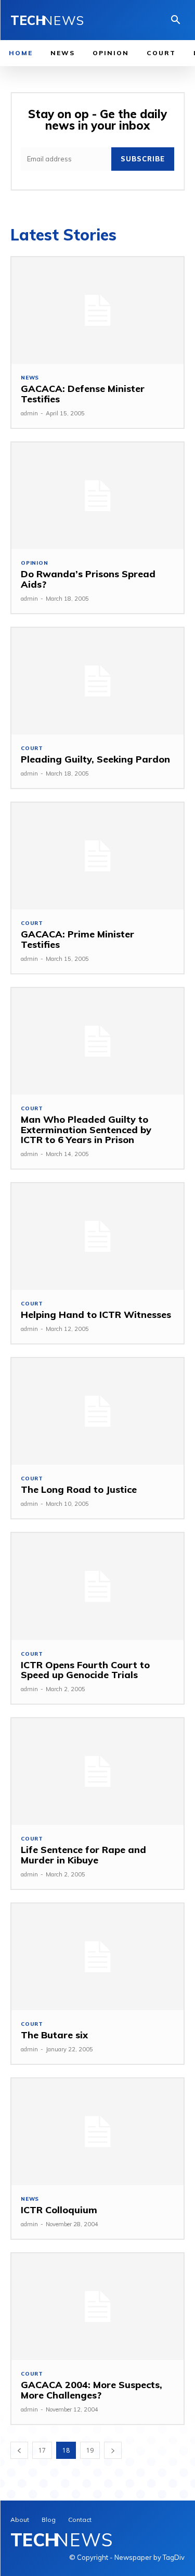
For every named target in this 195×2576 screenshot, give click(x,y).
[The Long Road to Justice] (97, 1411)
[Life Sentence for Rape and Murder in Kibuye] (97, 1772)
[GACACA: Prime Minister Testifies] (97, 856)
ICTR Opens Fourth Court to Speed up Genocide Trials (85, 1670)
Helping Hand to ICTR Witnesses (96, 1315)
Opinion (35, 563)
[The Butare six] (97, 1957)
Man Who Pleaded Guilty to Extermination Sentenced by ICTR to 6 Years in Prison (86, 1130)
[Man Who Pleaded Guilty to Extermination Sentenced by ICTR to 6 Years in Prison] (97, 1041)
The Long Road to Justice (79, 1489)
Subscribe (143, 159)
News (30, 378)
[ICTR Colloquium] (97, 2132)
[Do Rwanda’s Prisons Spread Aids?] (97, 496)
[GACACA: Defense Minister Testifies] (97, 310)
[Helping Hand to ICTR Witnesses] (97, 1236)
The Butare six (54, 2035)
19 (90, 2450)
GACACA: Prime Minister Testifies (77, 939)
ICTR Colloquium (59, 2210)
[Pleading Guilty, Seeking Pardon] (97, 681)
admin (29, 413)
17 (42, 2450)
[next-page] (113, 2450)
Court (32, 748)
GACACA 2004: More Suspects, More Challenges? (92, 2390)
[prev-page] (19, 2450)
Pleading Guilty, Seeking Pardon (95, 759)
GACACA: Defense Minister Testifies (83, 394)
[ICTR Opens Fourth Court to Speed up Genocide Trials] (97, 1586)
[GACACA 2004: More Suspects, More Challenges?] (97, 2307)
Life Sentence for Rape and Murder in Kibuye (83, 1855)
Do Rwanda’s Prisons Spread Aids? (88, 579)
